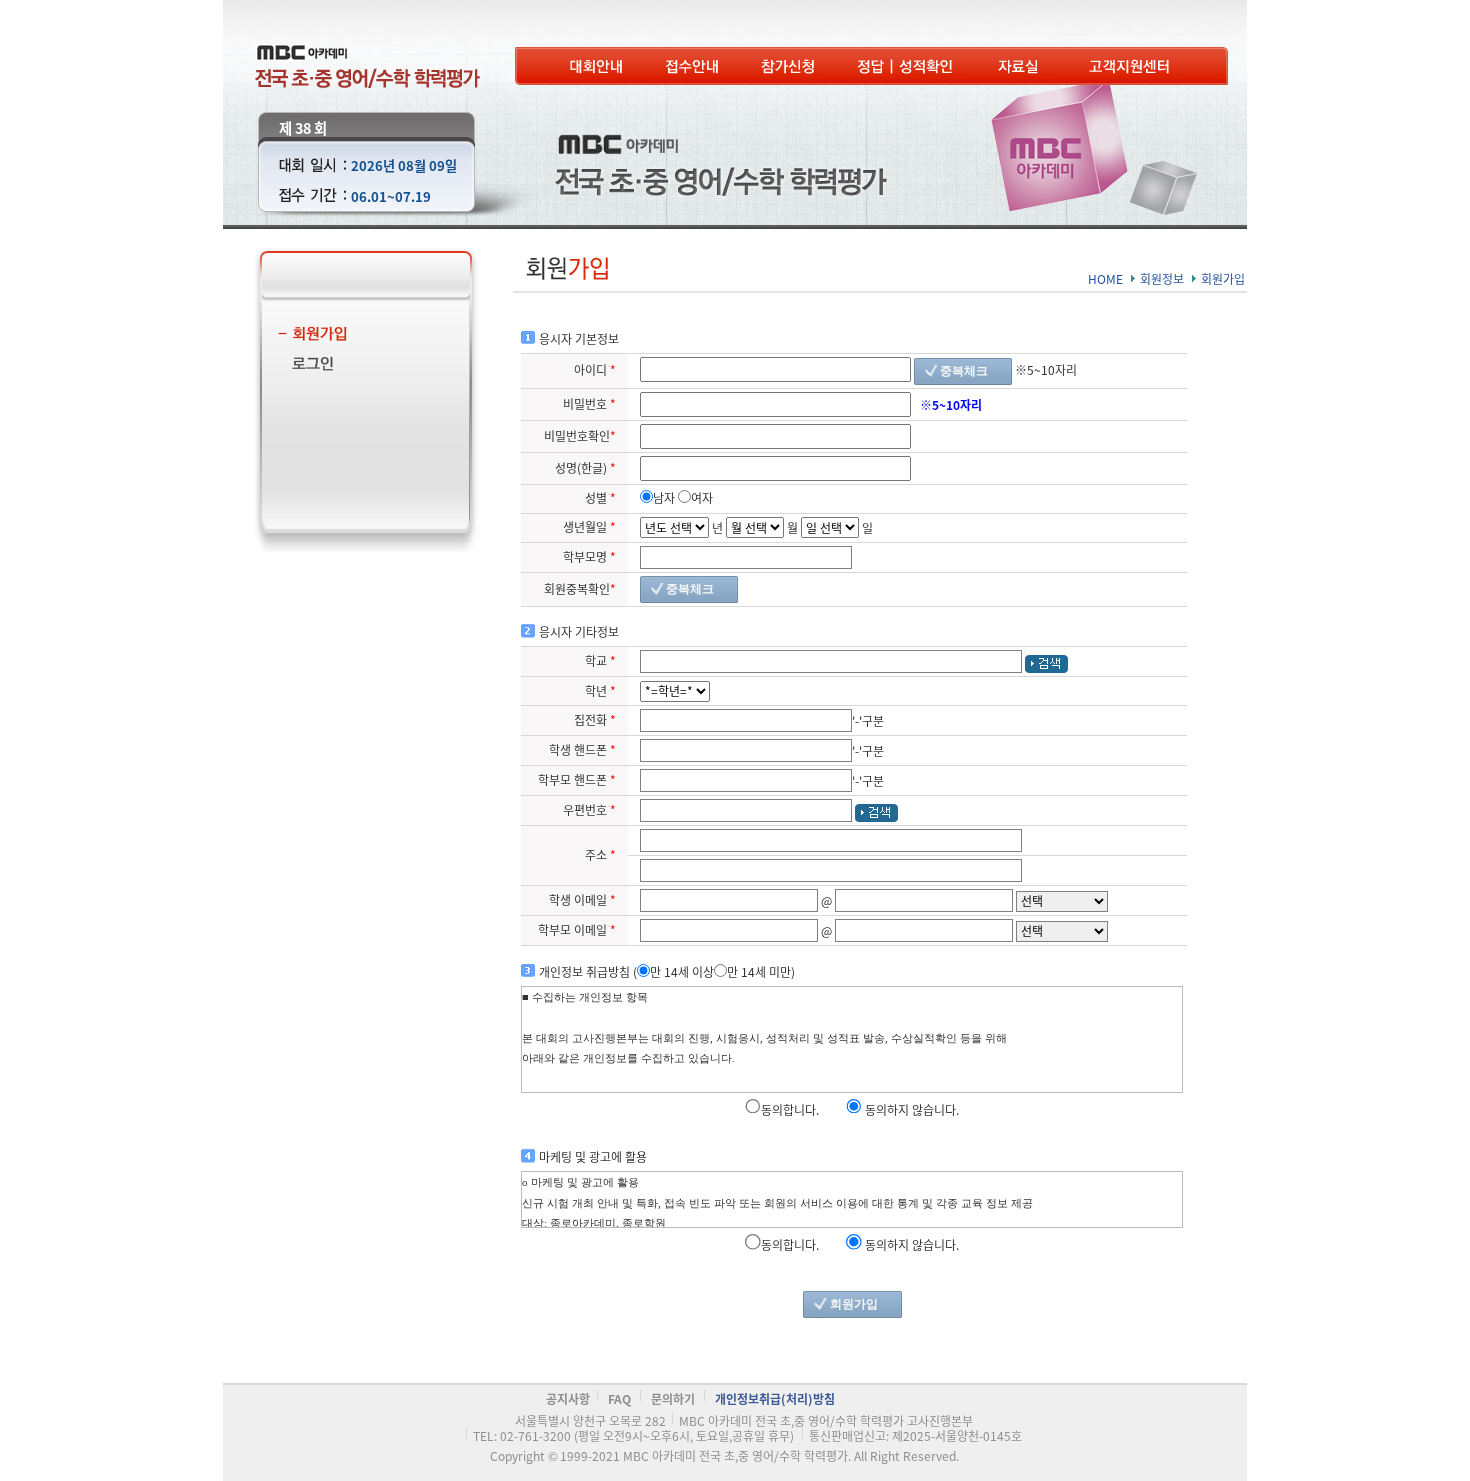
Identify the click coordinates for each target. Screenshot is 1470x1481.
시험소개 (596, 66)
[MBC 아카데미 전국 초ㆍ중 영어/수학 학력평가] (368, 52)
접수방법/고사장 (692, 66)
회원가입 (356, 336)
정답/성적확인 (906, 66)
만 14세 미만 (759, 971)
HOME (1105, 278)
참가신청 (788, 66)
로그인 (356, 366)
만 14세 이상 (682, 971)
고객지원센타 (1131, 66)
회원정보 (1162, 278)
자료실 (1022, 66)
